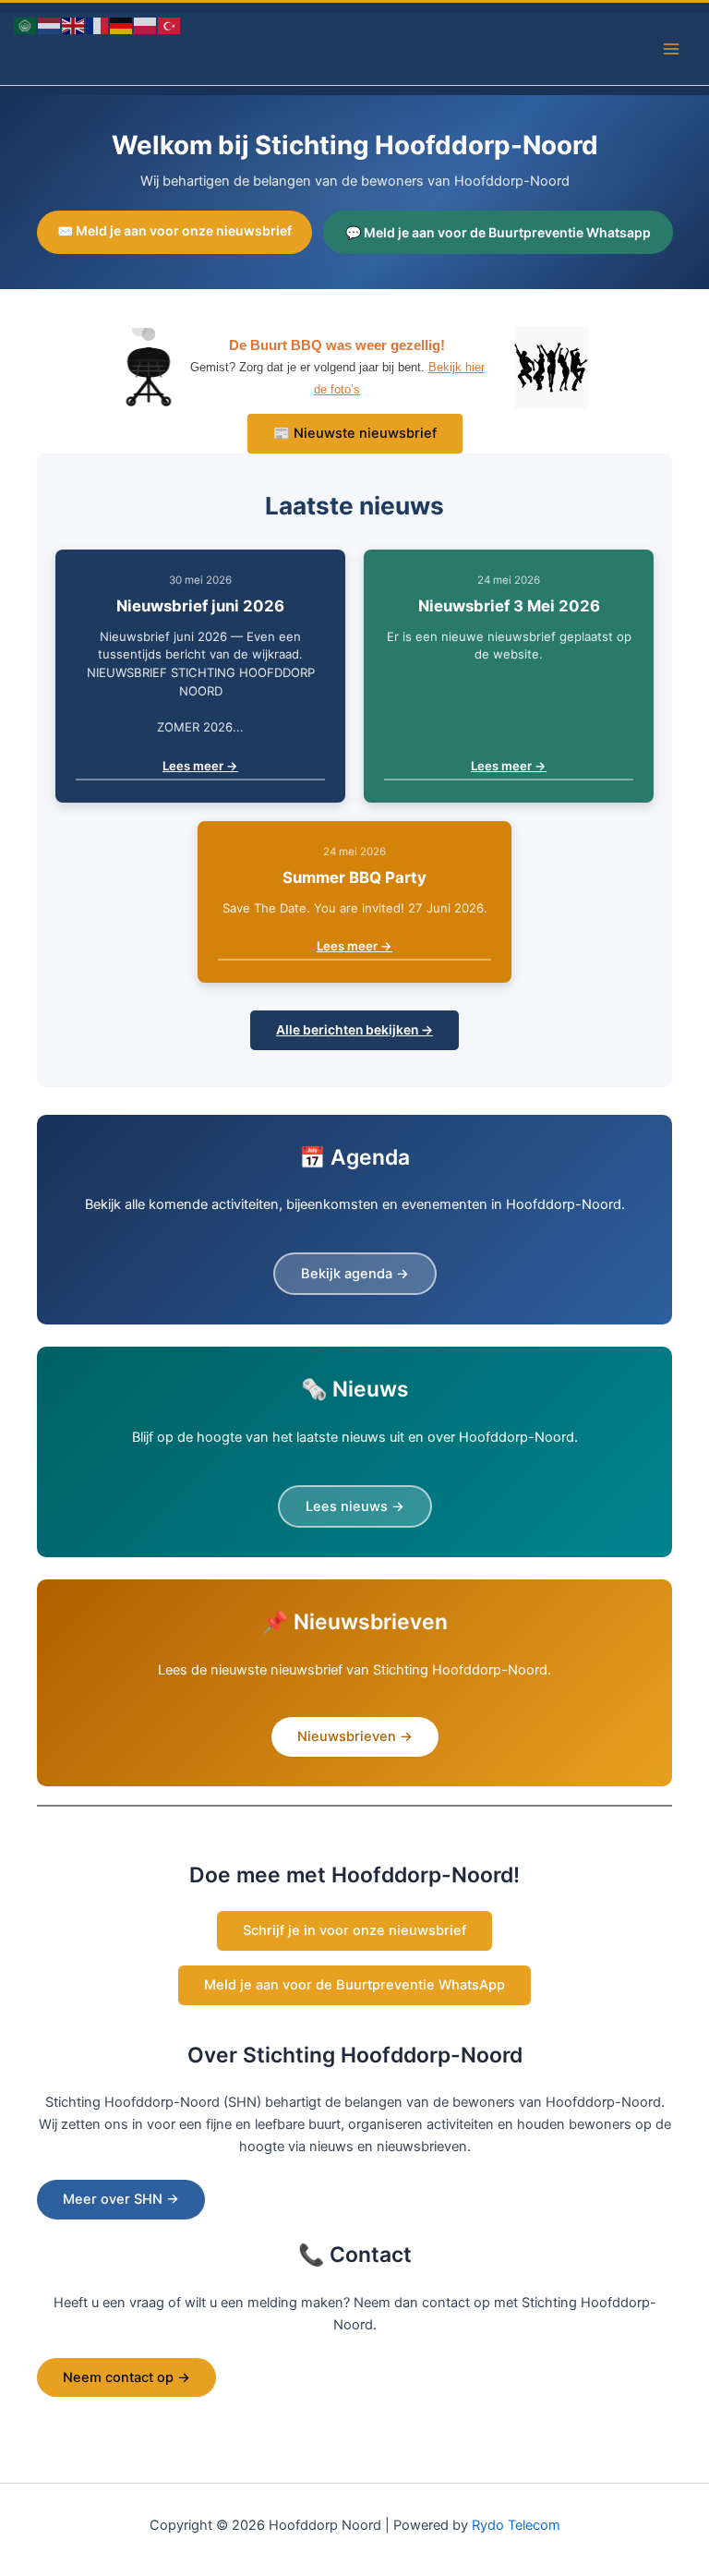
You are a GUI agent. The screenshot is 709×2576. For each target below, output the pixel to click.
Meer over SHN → (121, 2199)
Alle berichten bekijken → (354, 1030)
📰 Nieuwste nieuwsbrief (355, 433)
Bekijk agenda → (355, 1274)
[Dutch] (50, 25)
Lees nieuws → (355, 1506)
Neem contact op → (126, 2377)
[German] (122, 25)
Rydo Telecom (516, 2525)
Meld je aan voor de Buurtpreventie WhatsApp (354, 1985)
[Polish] (146, 25)
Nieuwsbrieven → (355, 1736)
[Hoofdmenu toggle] (671, 49)
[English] (74, 25)
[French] (98, 25)
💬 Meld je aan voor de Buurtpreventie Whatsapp (498, 232)
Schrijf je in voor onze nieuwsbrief (354, 1930)
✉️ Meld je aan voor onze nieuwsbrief (174, 230)
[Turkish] (170, 25)
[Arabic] (26, 25)
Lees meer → (200, 766)
